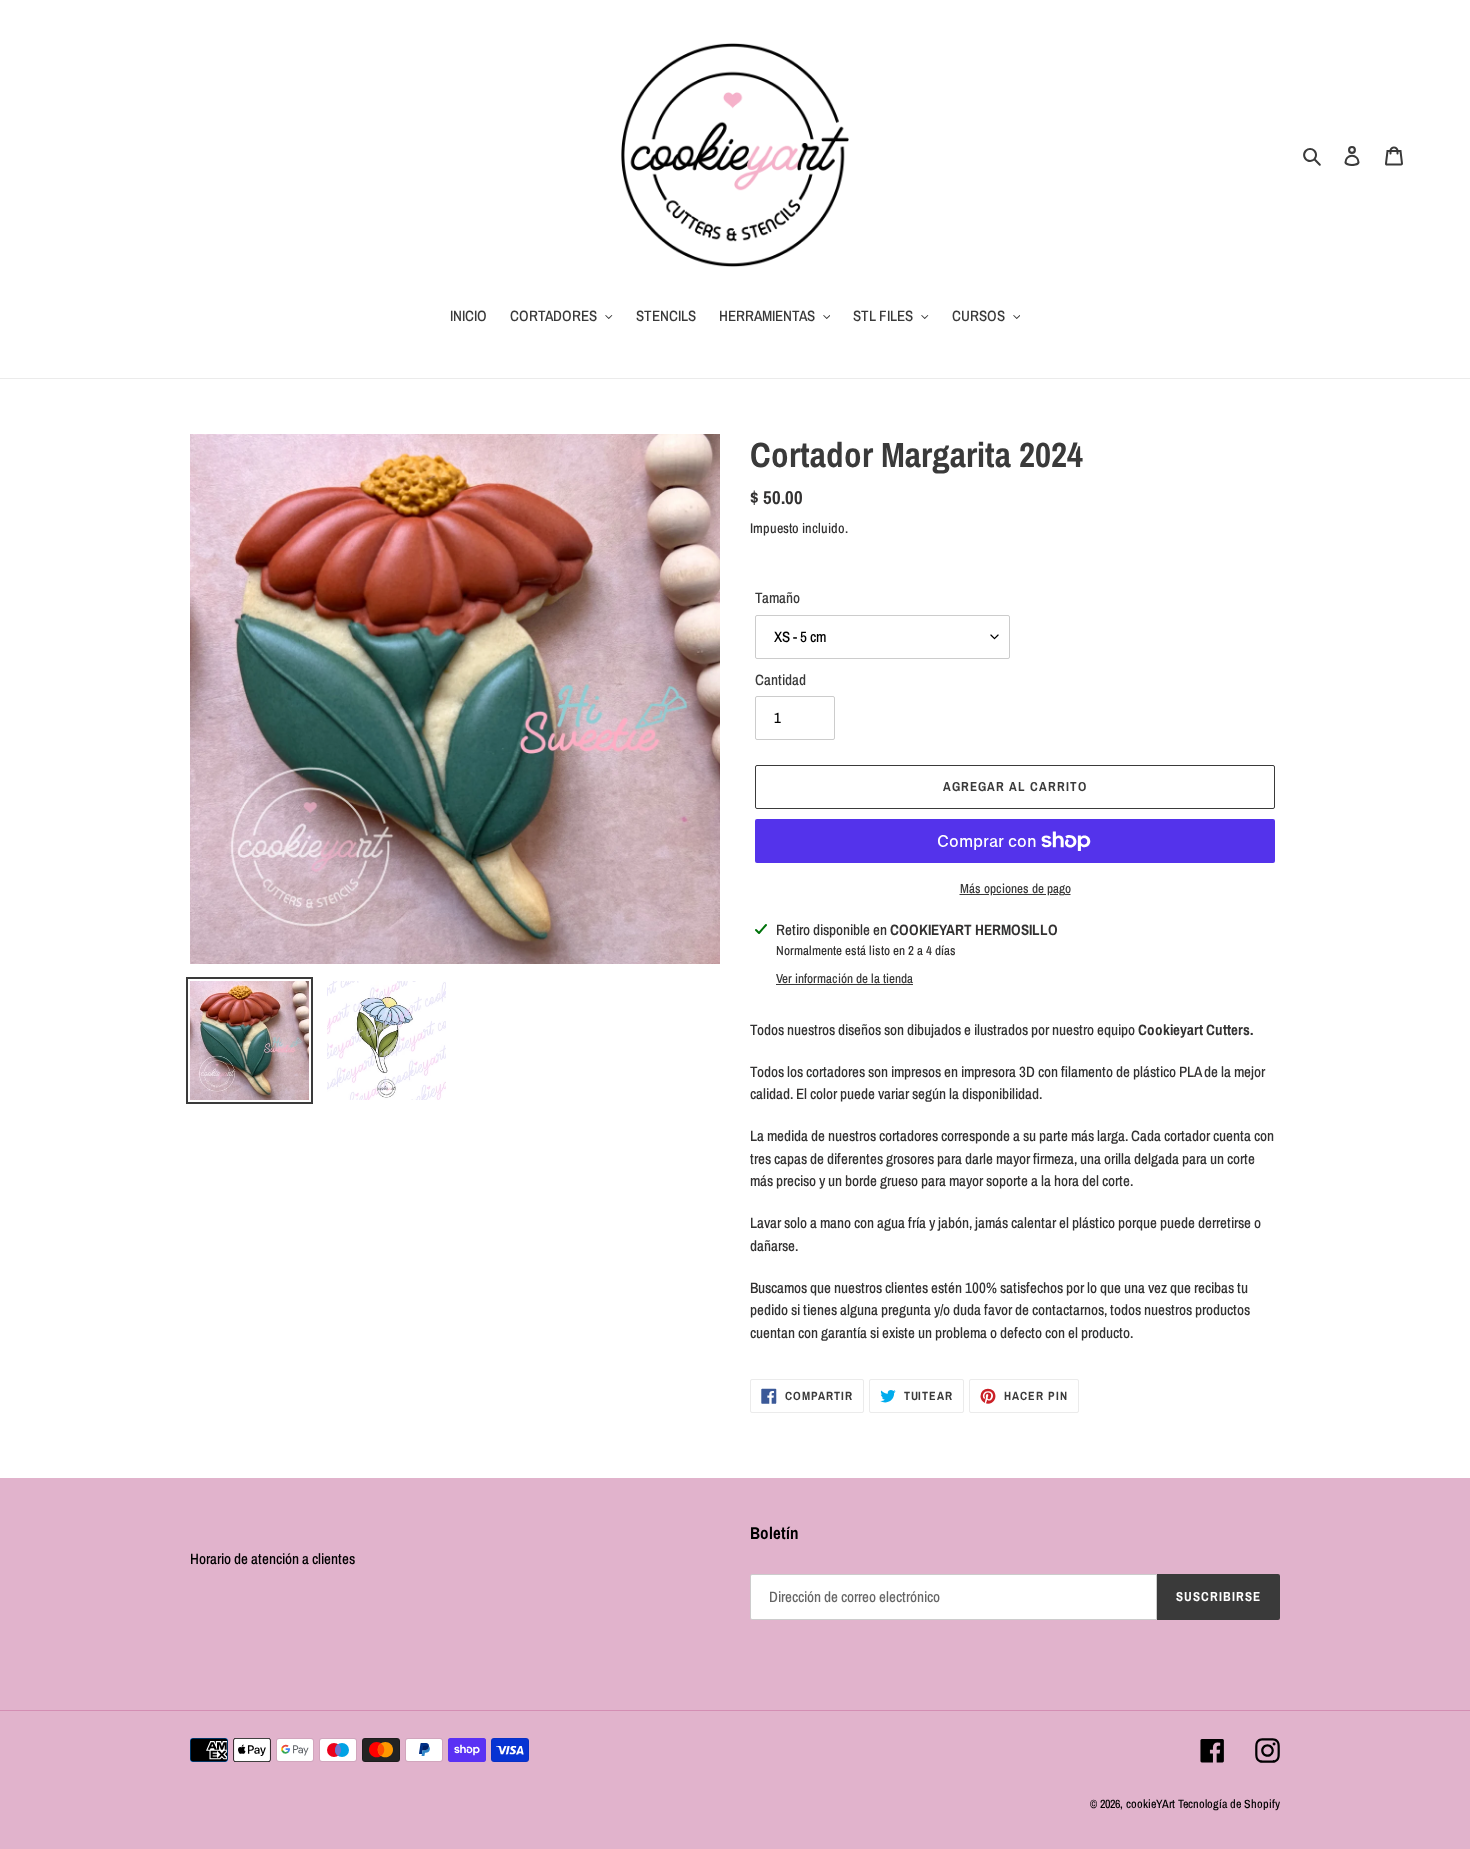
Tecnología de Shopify (1229, 1804)
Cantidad (780, 679)
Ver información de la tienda (844, 978)
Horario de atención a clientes (272, 1558)
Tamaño (777, 597)
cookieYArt (1150, 1804)
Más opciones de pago (1015, 888)
